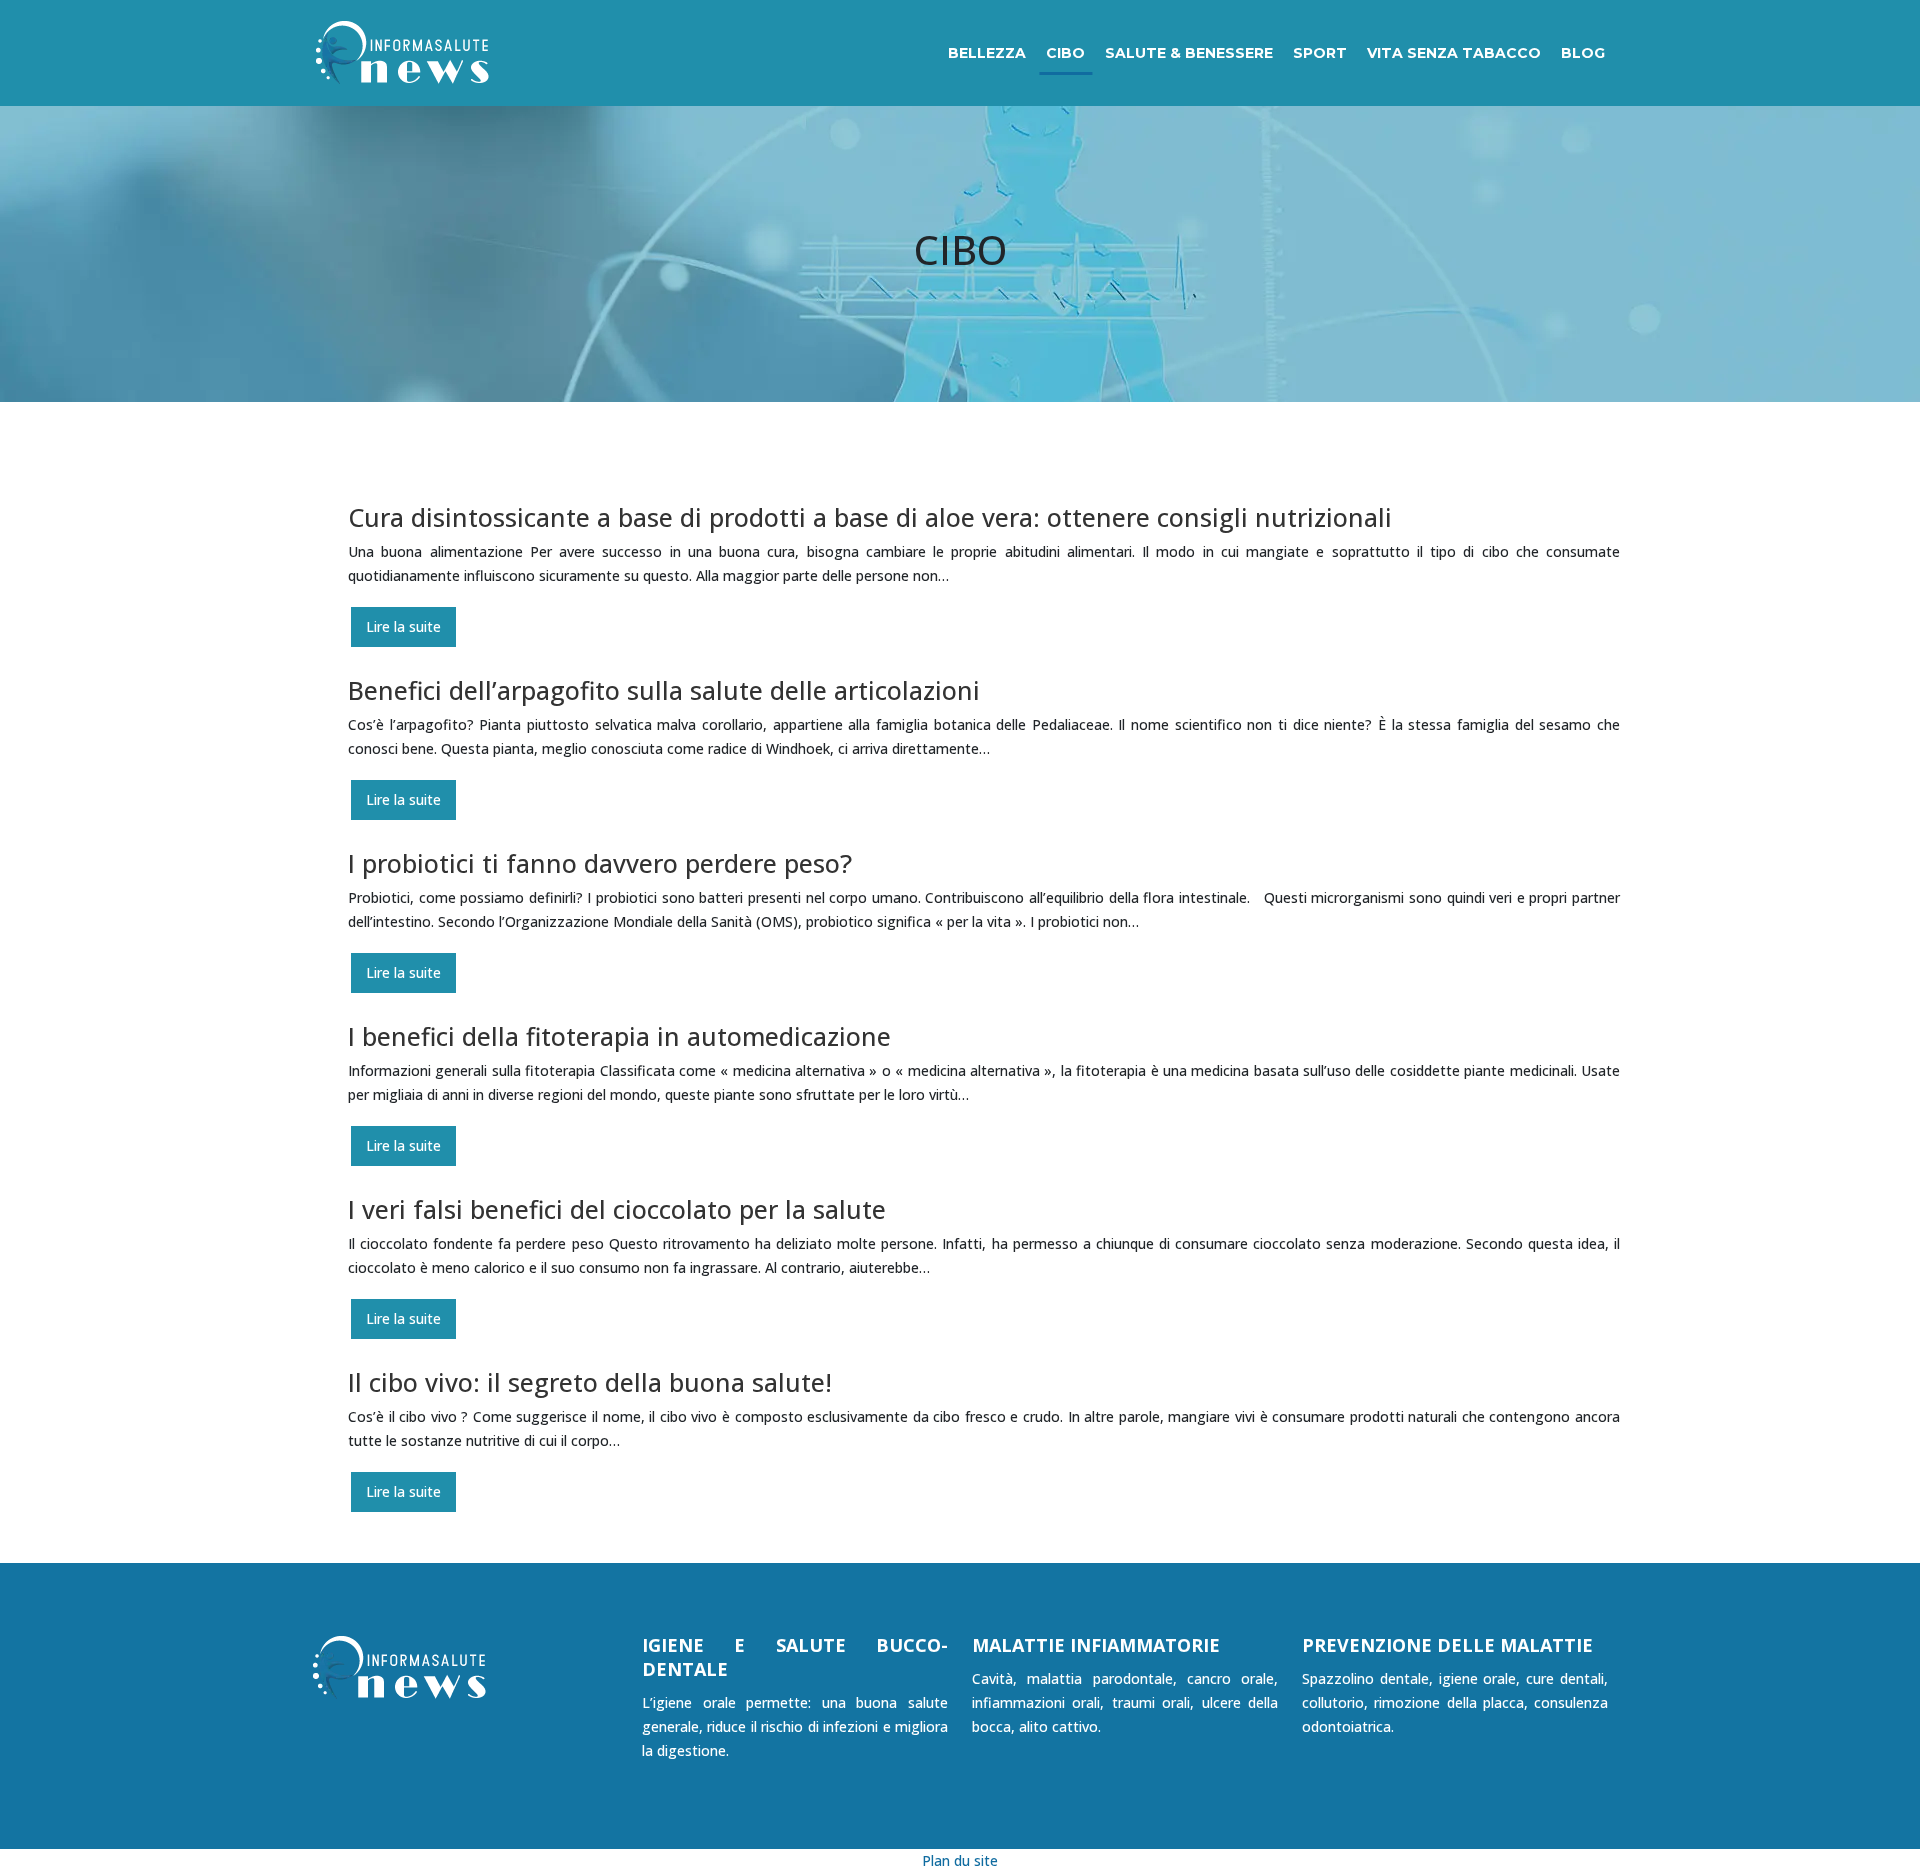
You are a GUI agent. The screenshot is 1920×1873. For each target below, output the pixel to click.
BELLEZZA (987, 53)
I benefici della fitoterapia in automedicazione (619, 1036)
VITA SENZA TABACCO (1454, 53)
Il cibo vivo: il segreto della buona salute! (590, 1382)
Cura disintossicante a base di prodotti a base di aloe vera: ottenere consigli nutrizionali (870, 517)
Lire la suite (403, 626)
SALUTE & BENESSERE (1189, 53)
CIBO (1065, 53)
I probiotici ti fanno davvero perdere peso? (600, 863)
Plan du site (960, 1860)
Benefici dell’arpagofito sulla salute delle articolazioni (664, 690)
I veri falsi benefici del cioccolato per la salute (617, 1209)
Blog (1583, 53)
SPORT (1320, 53)
